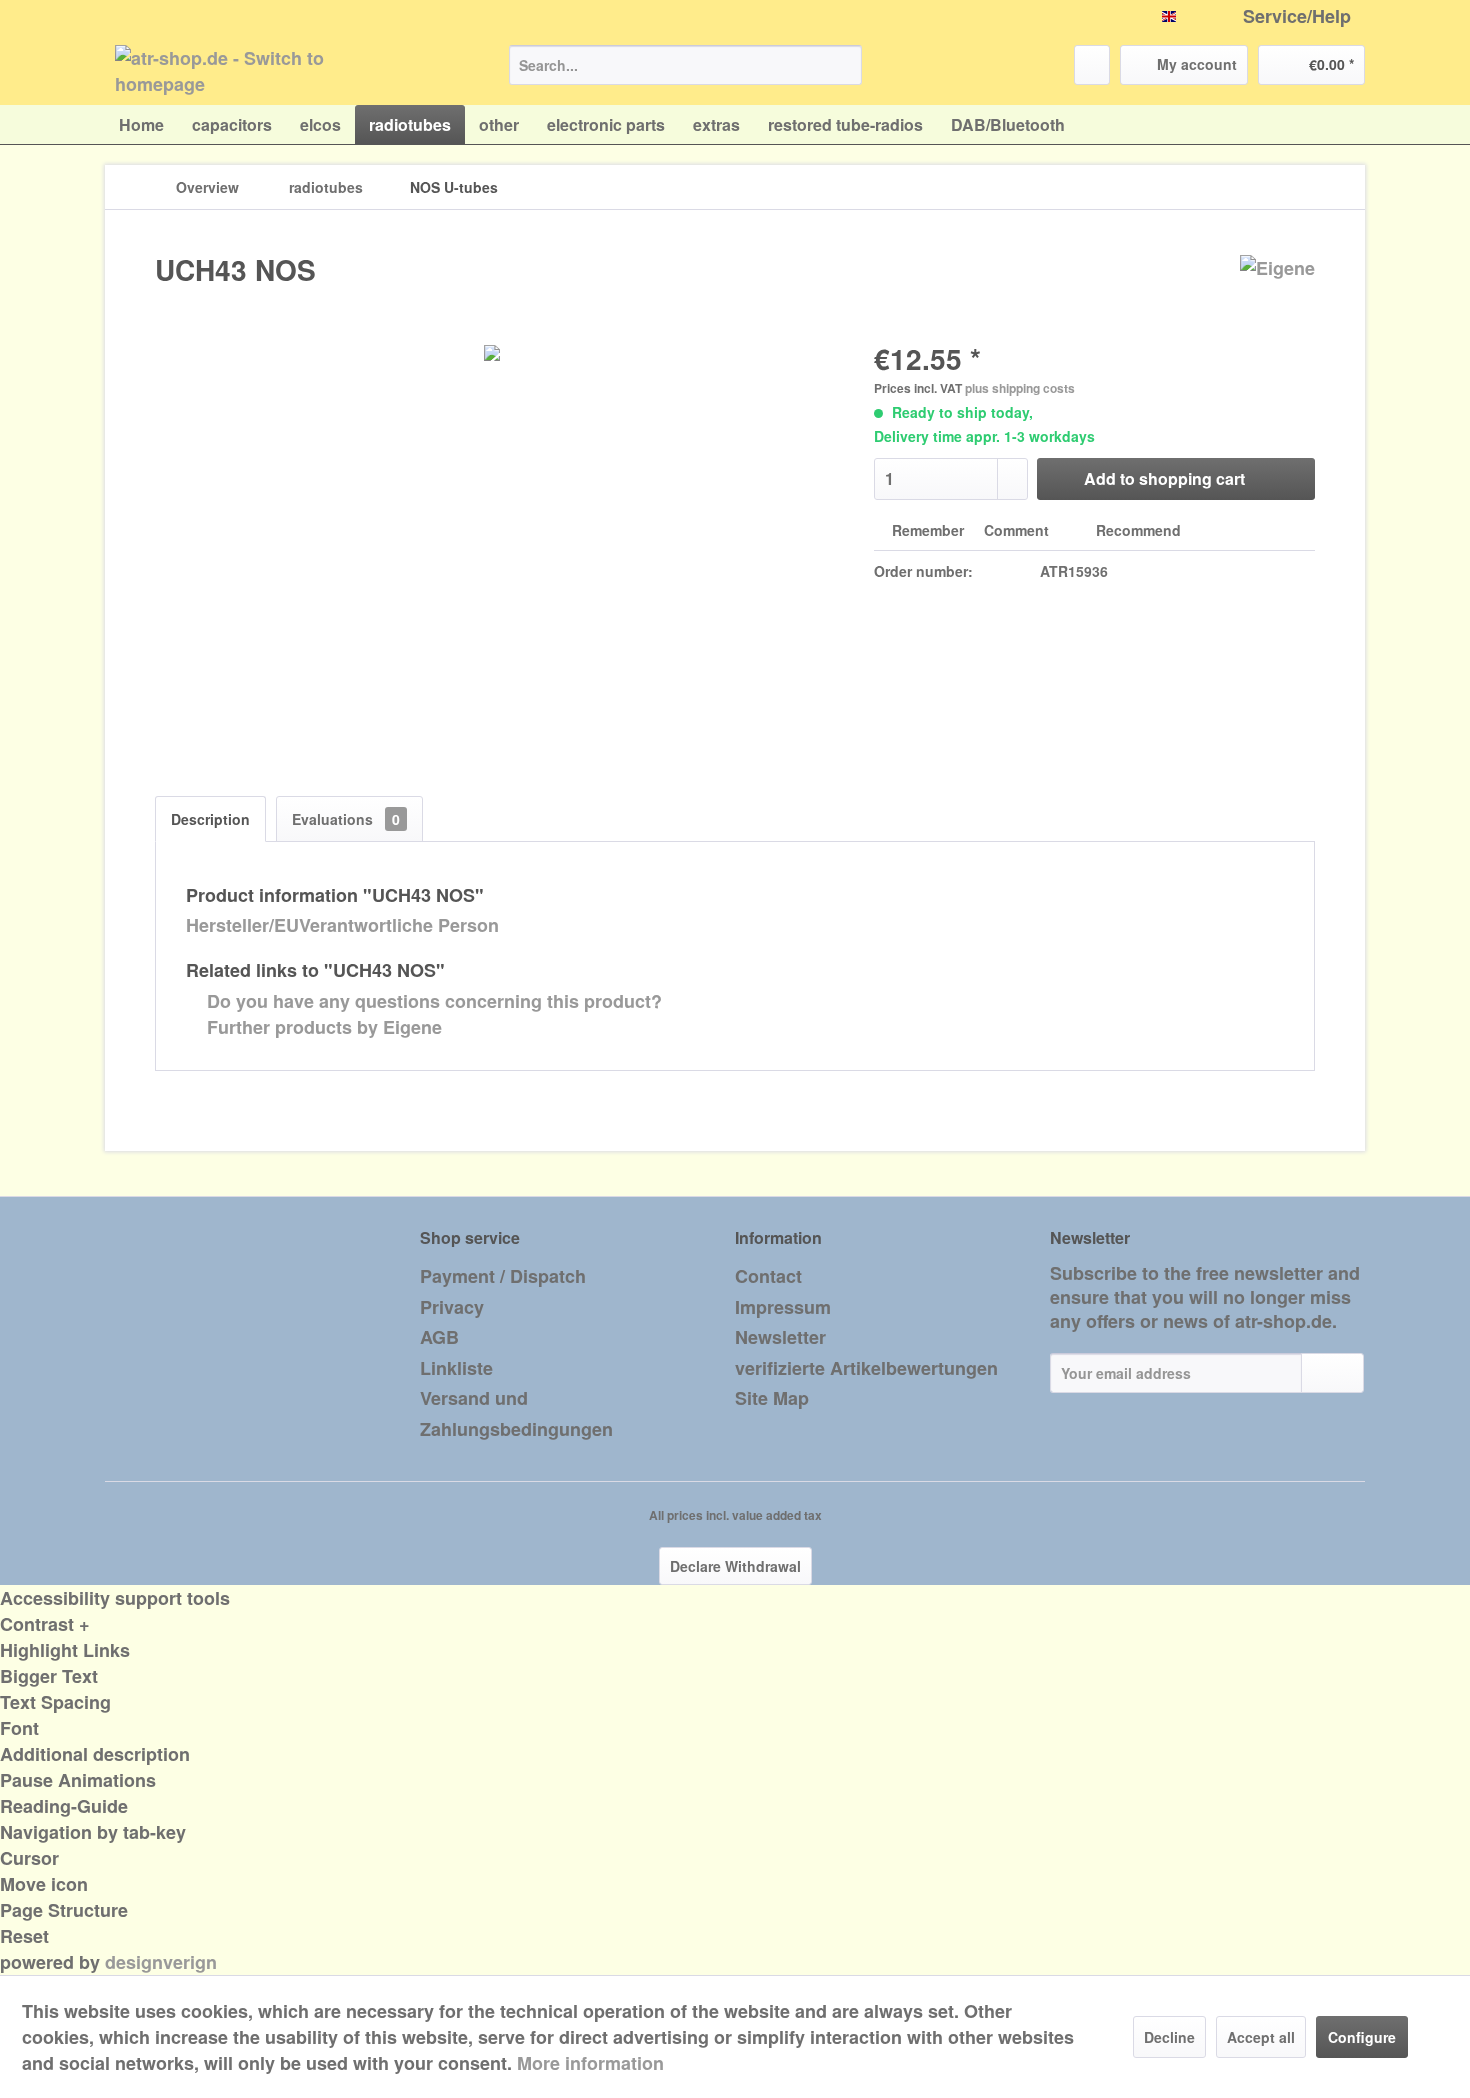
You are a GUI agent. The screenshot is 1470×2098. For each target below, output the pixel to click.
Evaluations (346, 819)
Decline (1169, 2037)
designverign (161, 1962)
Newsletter (780, 1337)
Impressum (783, 1307)
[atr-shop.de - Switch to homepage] (266, 70)
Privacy (452, 1307)
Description (210, 819)
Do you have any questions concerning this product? (432, 1001)
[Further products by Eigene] (1277, 290)
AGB (439, 1337)
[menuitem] (685, 65)
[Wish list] (1092, 65)
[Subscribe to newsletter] (1332, 1373)
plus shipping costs (1020, 388)
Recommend (1136, 530)
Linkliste (456, 1368)
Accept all (1261, 2037)
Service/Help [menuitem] (1297, 16)
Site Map (772, 1398)
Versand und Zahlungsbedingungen (516, 1413)
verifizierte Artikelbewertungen (866, 1368)
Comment (1016, 530)
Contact (768, 1276)
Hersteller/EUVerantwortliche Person (342, 925)
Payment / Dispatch (503, 1276)
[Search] (843, 65)
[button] (735, 1624)
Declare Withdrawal (735, 1566)
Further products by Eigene (322, 1027)
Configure (1362, 2037)
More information (590, 2063)
